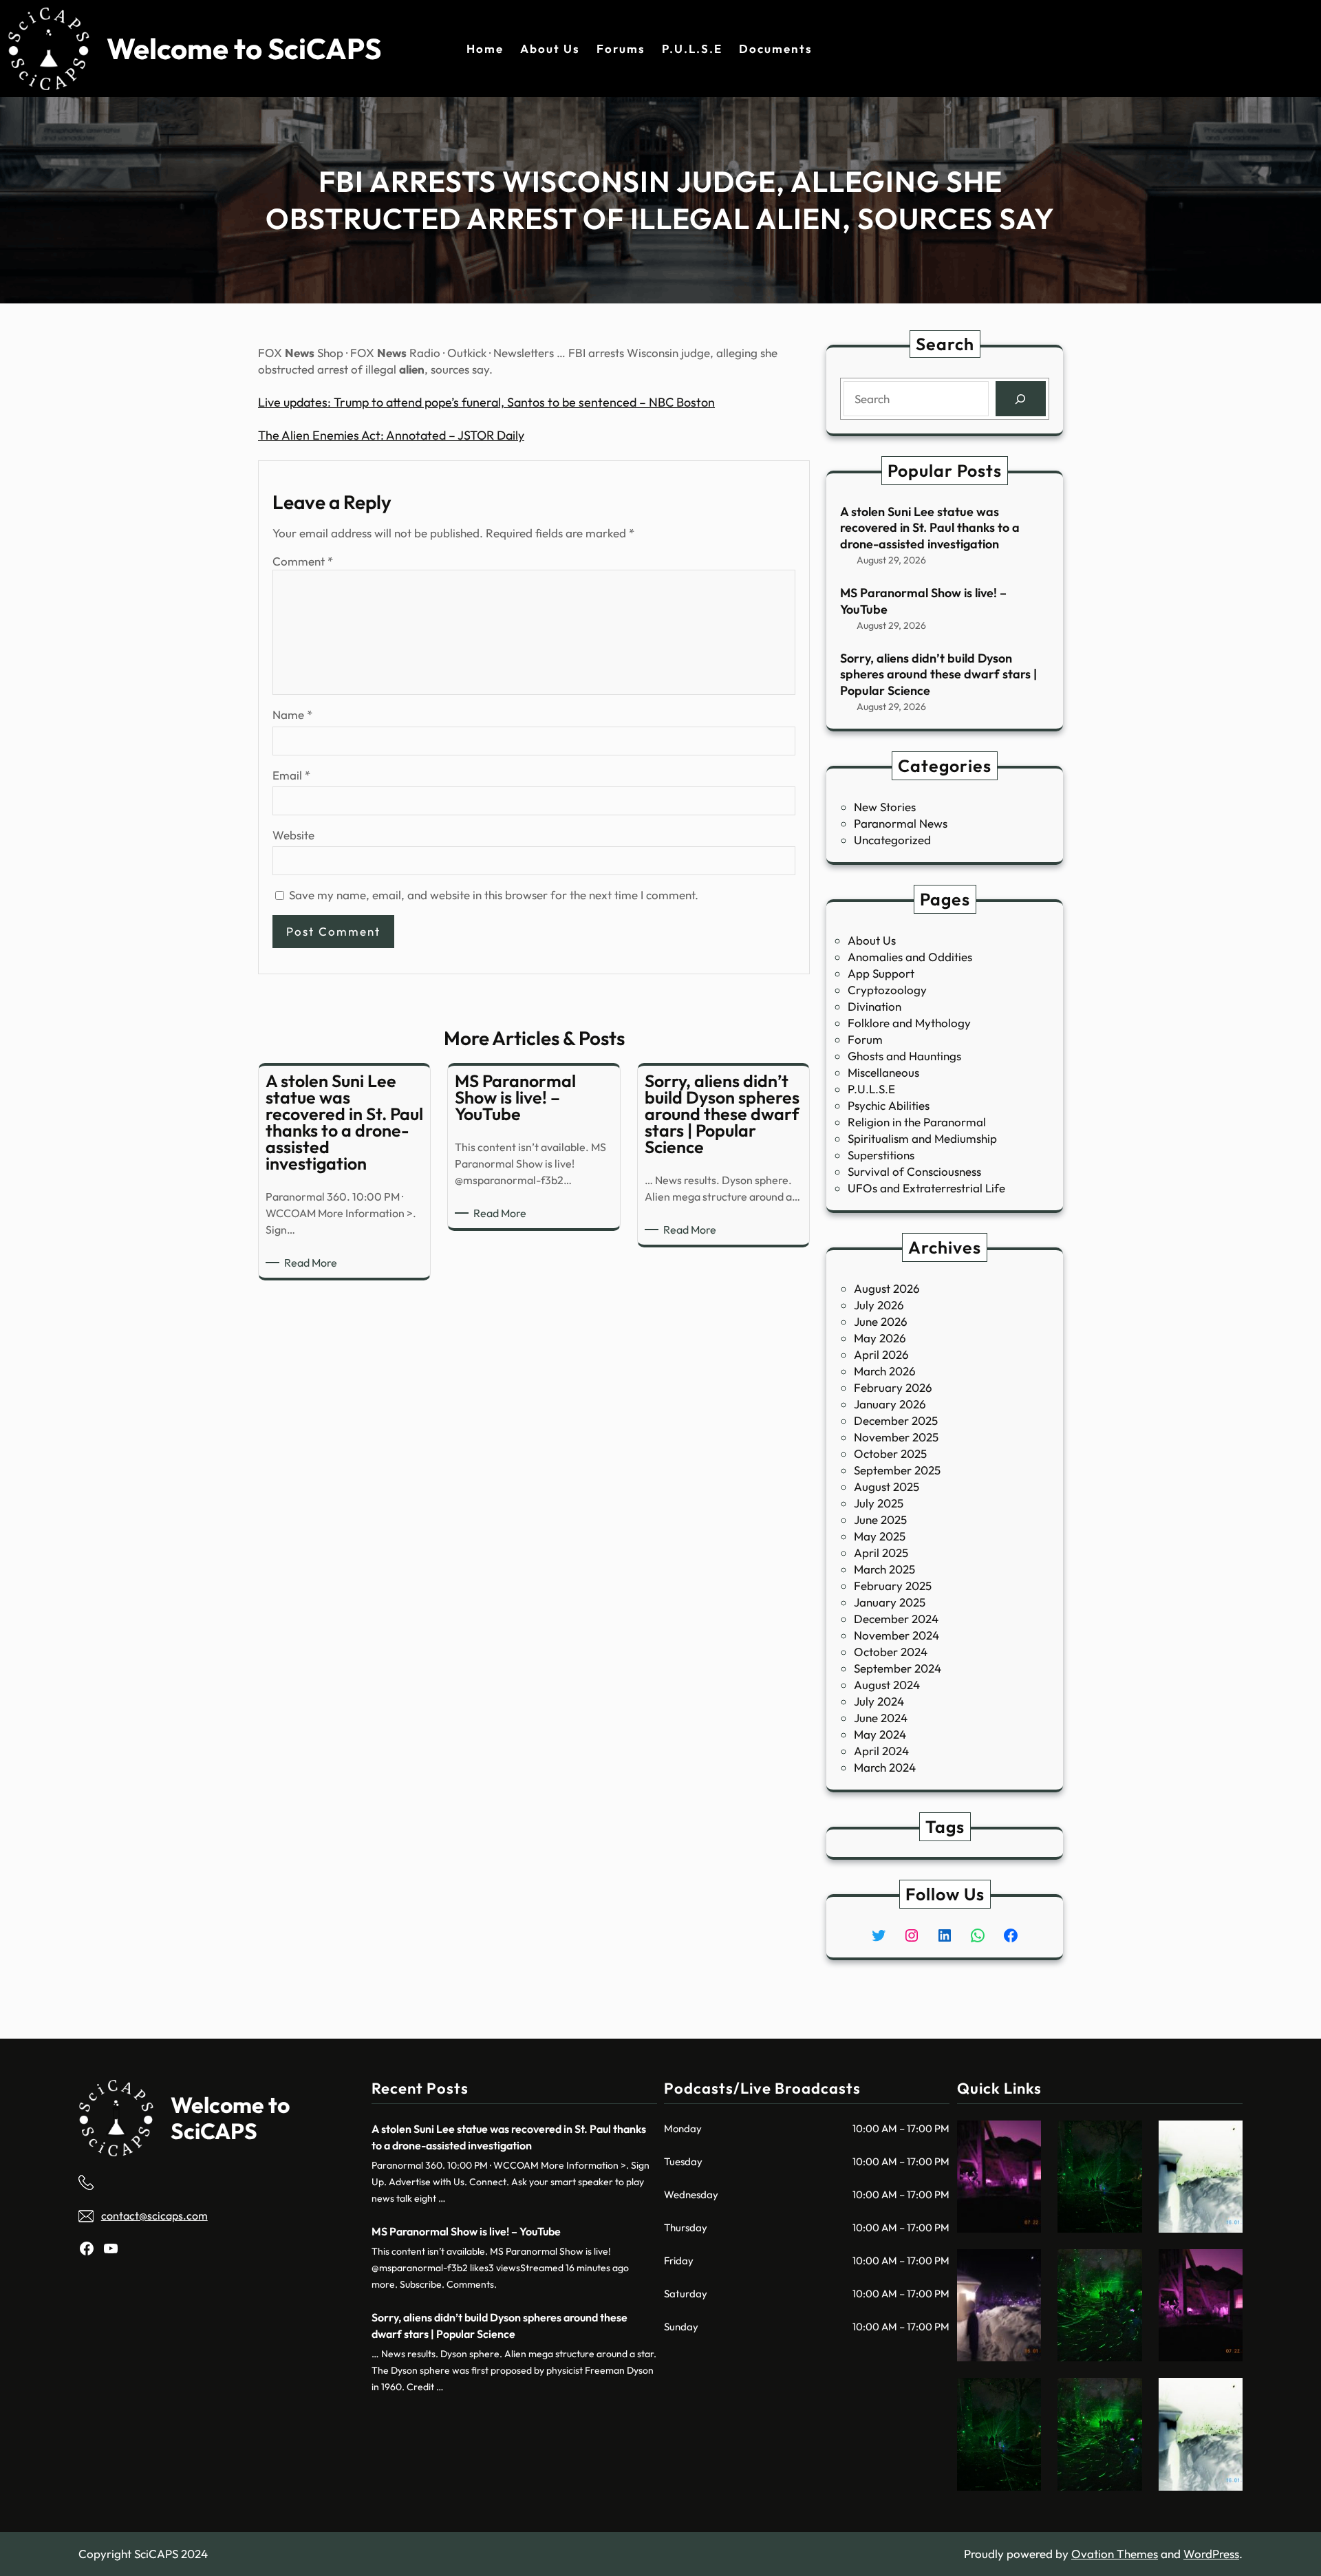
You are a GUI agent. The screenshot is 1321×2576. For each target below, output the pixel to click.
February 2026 (893, 1387)
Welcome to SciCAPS (244, 49)
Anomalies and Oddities (910, 957)
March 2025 (884, 1569)
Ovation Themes (1115, 2554)
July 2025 (879, 1503)
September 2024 (898, 1668)
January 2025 (890, 1602)
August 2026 (887, 1288)
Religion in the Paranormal (917, 1122)
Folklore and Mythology (909, 1023)
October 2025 (890, 1453)
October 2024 (891, 1652)
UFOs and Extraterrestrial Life (926, 1188)
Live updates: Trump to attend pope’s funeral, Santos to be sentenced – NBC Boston (486, 402)
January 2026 (890, 1404)
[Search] (1021, 399)
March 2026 (885, 1371)
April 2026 (881, 1354)
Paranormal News (901, 823)
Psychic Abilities (889, 1105)
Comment (303, 561)
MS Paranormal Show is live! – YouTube (923, 601)
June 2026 (881, 1321)
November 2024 (896, 1635)
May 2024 (880, 1734)
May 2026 (880, 1338)
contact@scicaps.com (154, 2215)
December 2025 (896, 1420)
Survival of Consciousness (914, 1171)
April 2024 (881, 1751)
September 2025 (897, 1470)
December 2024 (896, 1619)
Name (292, 715)
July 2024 (879, 1701)
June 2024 (881, 1718)
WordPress (1211, 2554)
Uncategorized (892, 840)
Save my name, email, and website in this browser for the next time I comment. (494, 895)
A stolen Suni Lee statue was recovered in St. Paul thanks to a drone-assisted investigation (930, 528)
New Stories (885, 807)
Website (293, 835)
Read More (313, 1263)
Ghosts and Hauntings (904, 1056)
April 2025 (881, 1553)
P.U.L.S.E (871, 1089)
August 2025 (887, 1486)
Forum (865, 1039)
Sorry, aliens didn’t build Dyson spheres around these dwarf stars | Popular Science (938, 674)
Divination (874, 1006)
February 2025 (893, 1586)
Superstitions (881, 1155)
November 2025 (896, 1437)
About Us (872, 940)
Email (291, 775)
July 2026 (879, 1305)
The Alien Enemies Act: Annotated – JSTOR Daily (391, 435)
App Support (881, 973)
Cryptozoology (887, 990)
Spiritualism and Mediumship (922, 1138)
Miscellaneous (883, 1072)
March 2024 (885, 1767)
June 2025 (880, 1520)
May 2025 (880, 1536)
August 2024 (887, 1685)
